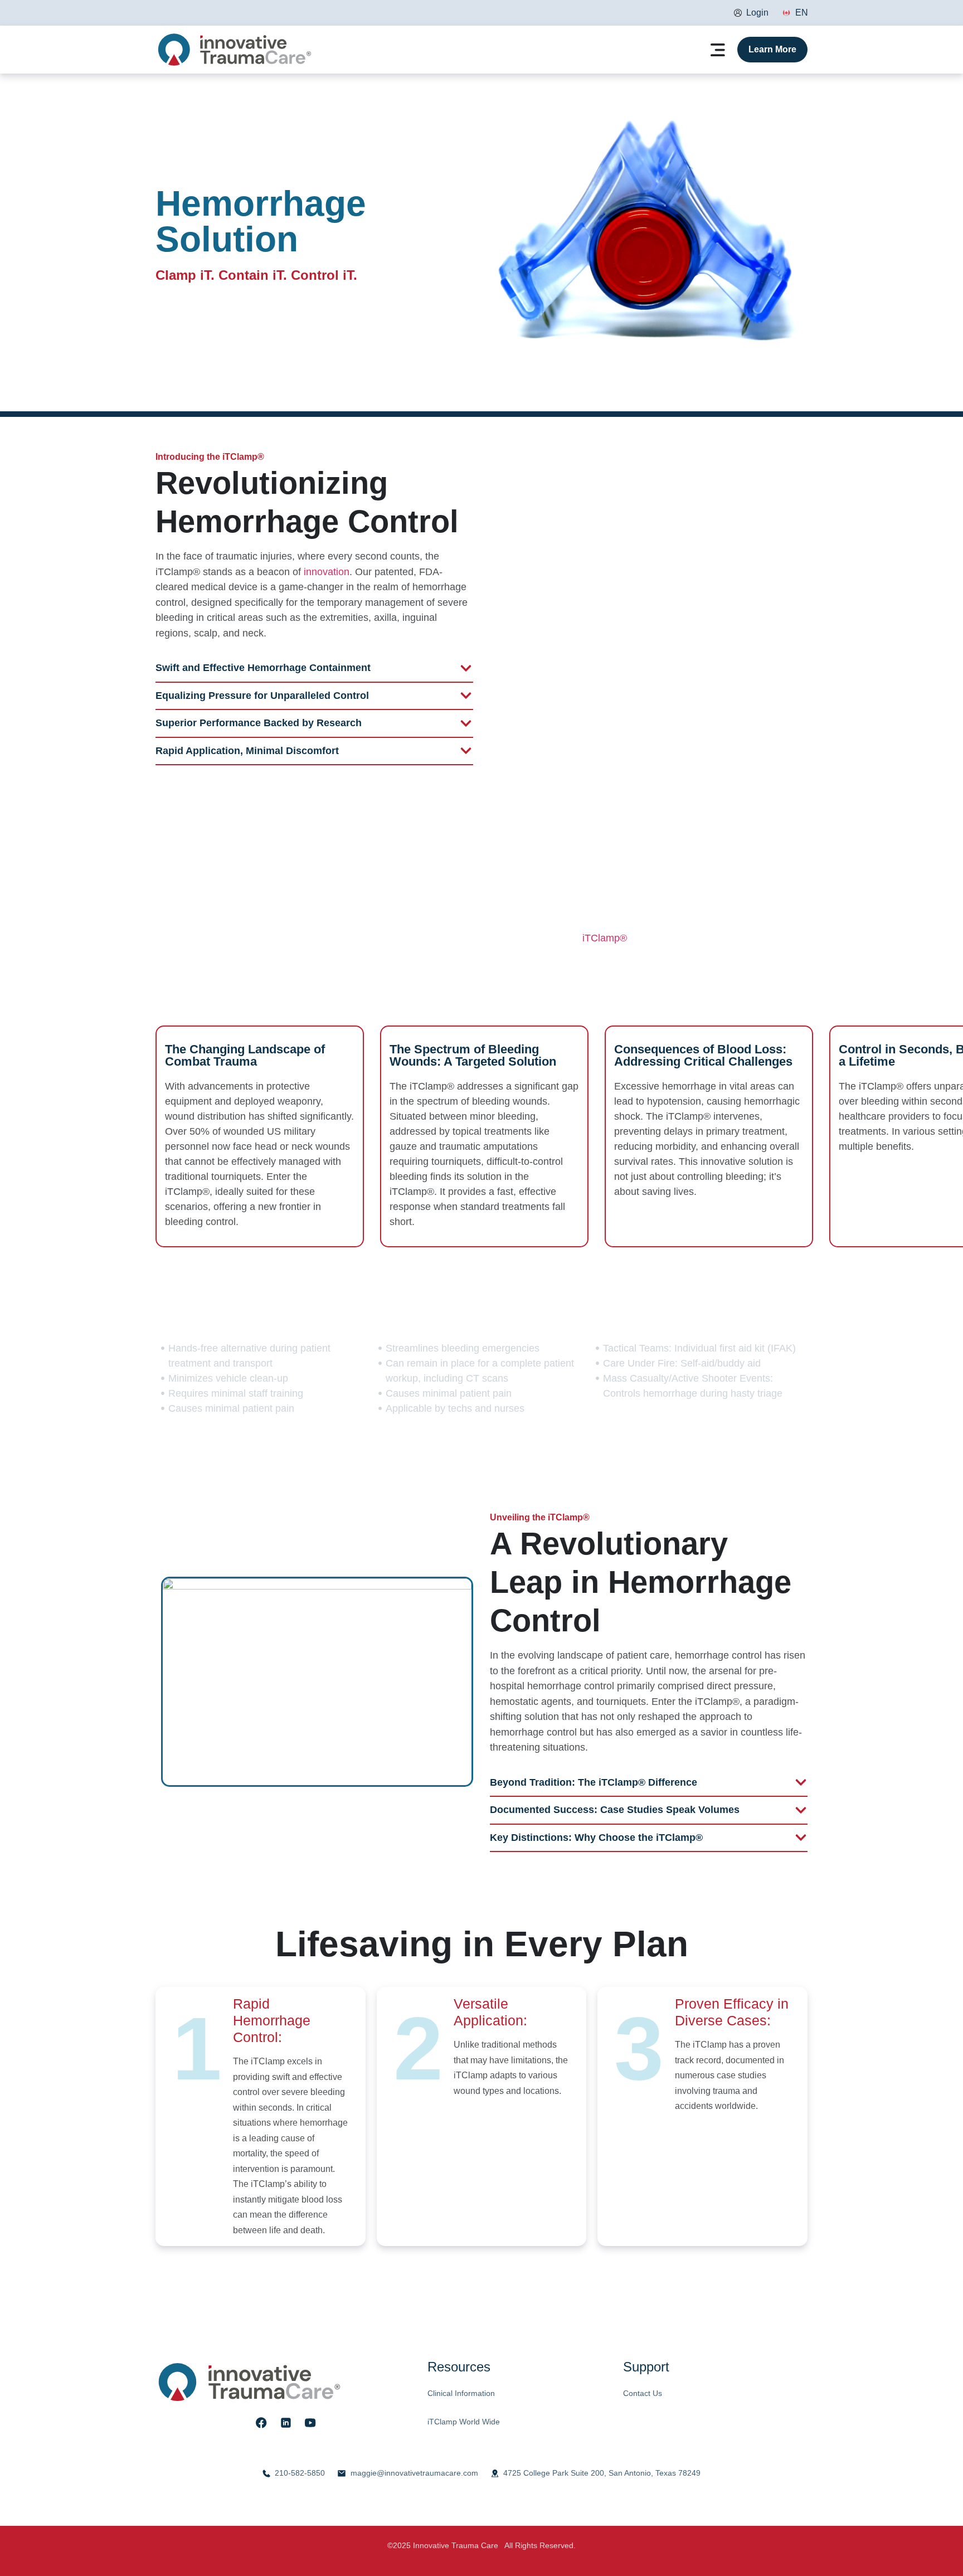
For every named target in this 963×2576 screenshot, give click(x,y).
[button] (718, 51)
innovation (327, 572)
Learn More (772, 49)
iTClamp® (605, 938)
